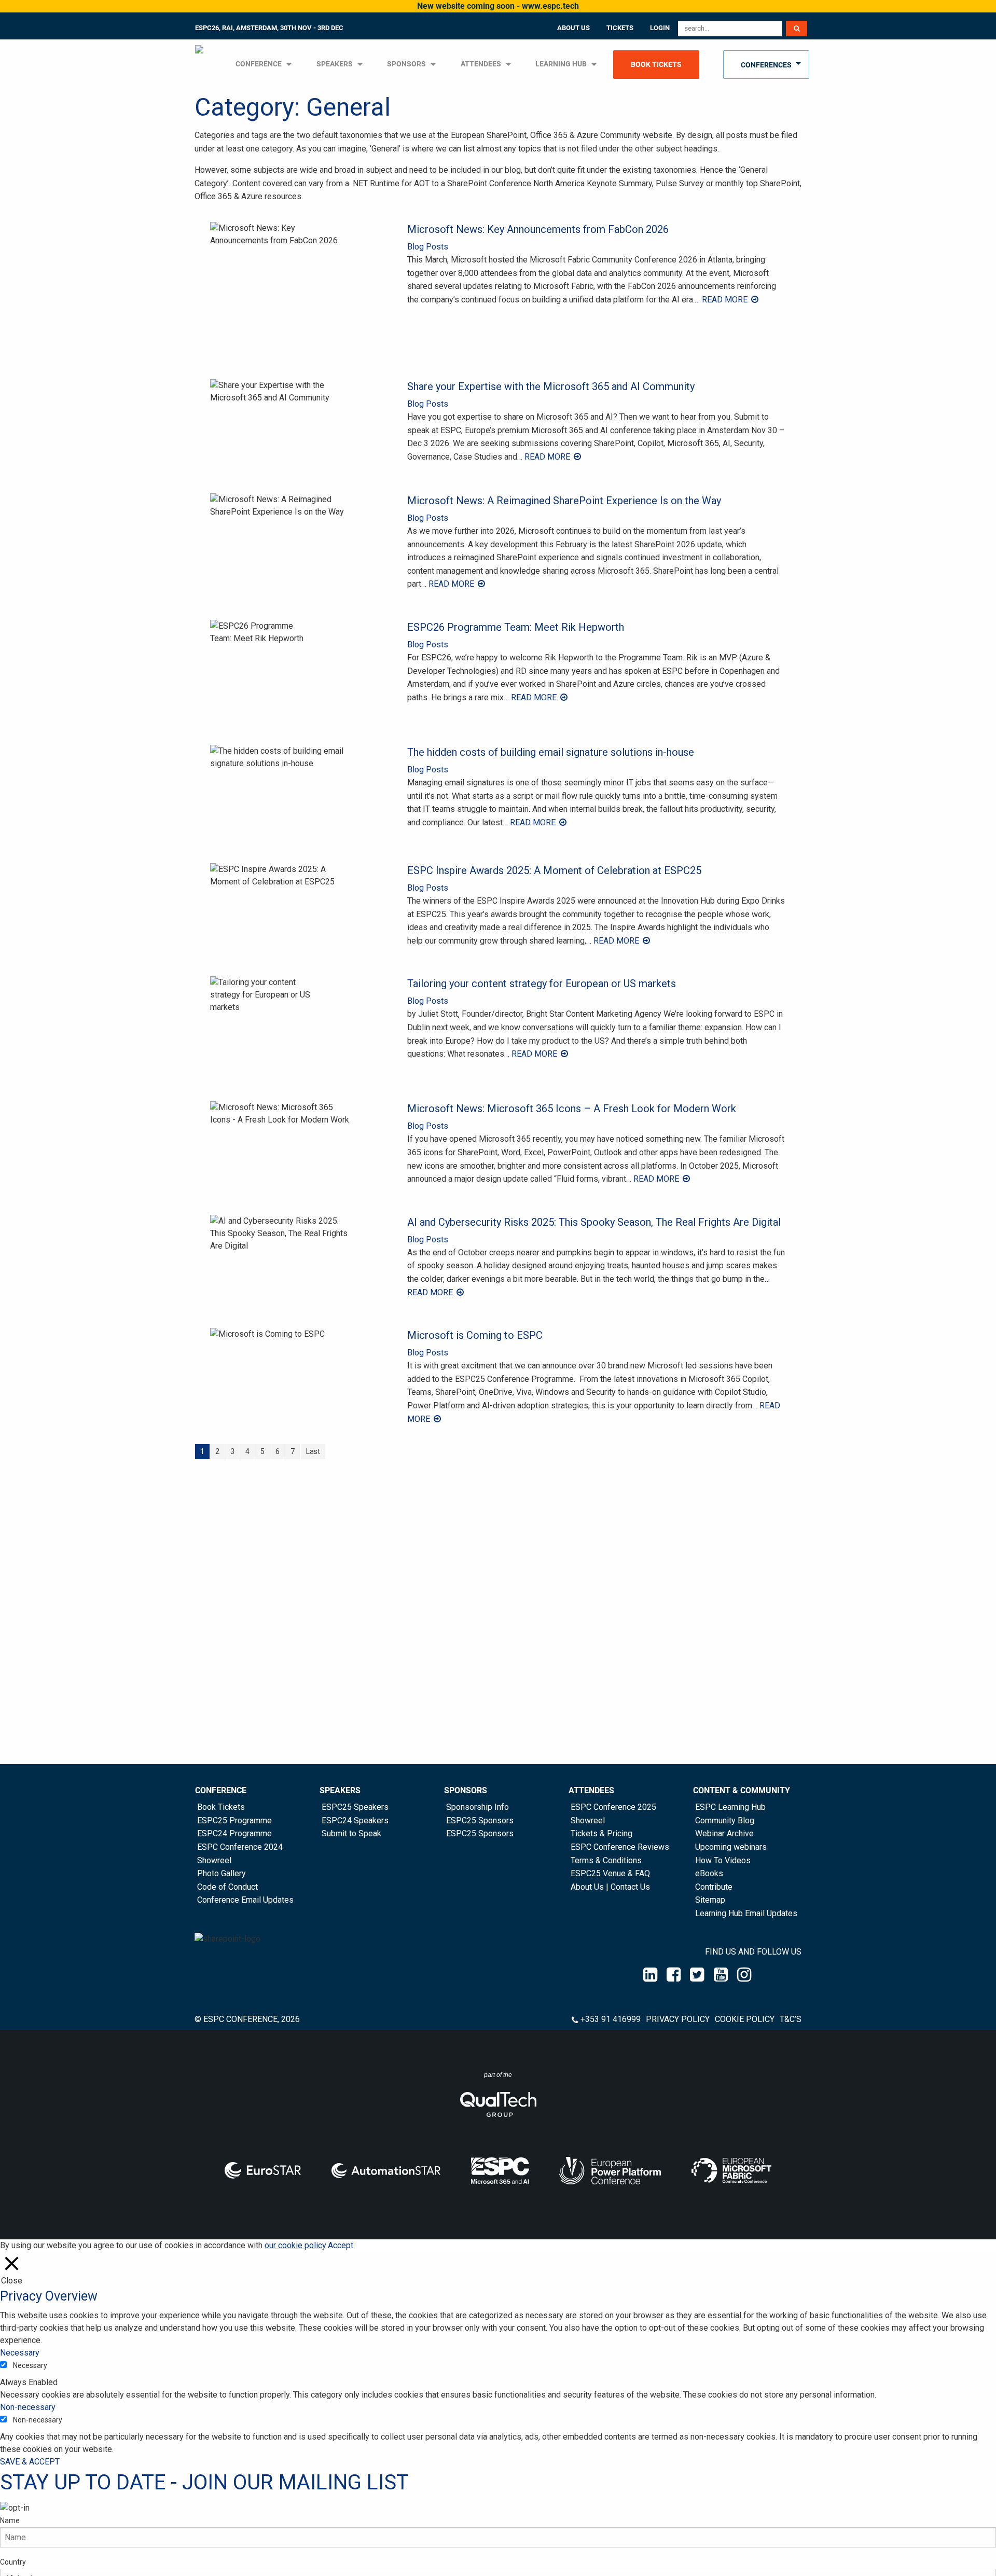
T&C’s (791, 2019)
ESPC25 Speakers (355, 1807)
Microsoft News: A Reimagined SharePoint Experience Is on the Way (564, 501)
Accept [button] (341, 2245)
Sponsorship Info (478, 1807)
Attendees (481, 64)
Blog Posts (428, 247)
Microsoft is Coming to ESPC (475, 1335)
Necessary (30, 2365)
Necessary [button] (20, 2353)
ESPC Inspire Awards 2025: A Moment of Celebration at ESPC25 (554, 870)
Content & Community (742, 1790)
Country (13, 2562)
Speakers (340, 1790)
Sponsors (406, 64)
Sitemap (710, 1900)
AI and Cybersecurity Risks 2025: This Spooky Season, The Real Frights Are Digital (594, 1222)
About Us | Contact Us (610, 1887)
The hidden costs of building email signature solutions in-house (551, 752)
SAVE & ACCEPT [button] (30, 2462)
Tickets (620, 28)
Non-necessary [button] (28, 2407)
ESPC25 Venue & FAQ (610, 1873)
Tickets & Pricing (601, 1833)
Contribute (714, 1887)
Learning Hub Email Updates (746, 1913)
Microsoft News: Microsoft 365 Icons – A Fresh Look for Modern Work (572, 1109)
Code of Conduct (227, 1887)
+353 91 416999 (611, 2019)
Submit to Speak (351, 1833)
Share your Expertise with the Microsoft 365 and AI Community (551, 386)
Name (10, 2520)
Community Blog (725, 1820)
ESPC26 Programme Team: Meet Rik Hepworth (516, 627)
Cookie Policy (745, 2019)
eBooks (709, 1873)
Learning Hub (561, 64)
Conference (221, 1790)
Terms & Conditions (606, 1860)
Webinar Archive (724, 1833)
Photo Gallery (222, 1873)
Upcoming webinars (731, 1847)
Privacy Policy (678, 2019)
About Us (573, 28)
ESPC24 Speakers (355, 1820)
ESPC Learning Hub (730, 1807)
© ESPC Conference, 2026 (247, 2019)
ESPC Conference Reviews (620, 1847)
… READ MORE (722, 300)
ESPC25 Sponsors (480, 1820)
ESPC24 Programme (234, 1833)
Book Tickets (221, 1807)
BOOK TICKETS (656, 65)
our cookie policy (295, 2245)
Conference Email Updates (245, 1900)
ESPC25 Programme (234, 1820)
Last (313, 1451)
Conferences (766, 65)
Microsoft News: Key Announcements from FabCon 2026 (538, 229)
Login (660, 28)
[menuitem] (200, 65)
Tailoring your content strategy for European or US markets (542, 984)
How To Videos (723, 1860)
